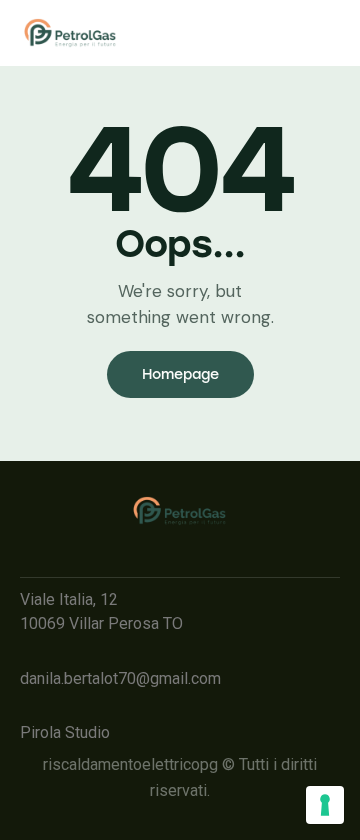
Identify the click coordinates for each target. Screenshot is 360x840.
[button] (147, 34)
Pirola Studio (65, 732)
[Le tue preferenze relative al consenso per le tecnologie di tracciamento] (325, 805)
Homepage (180, 374)
